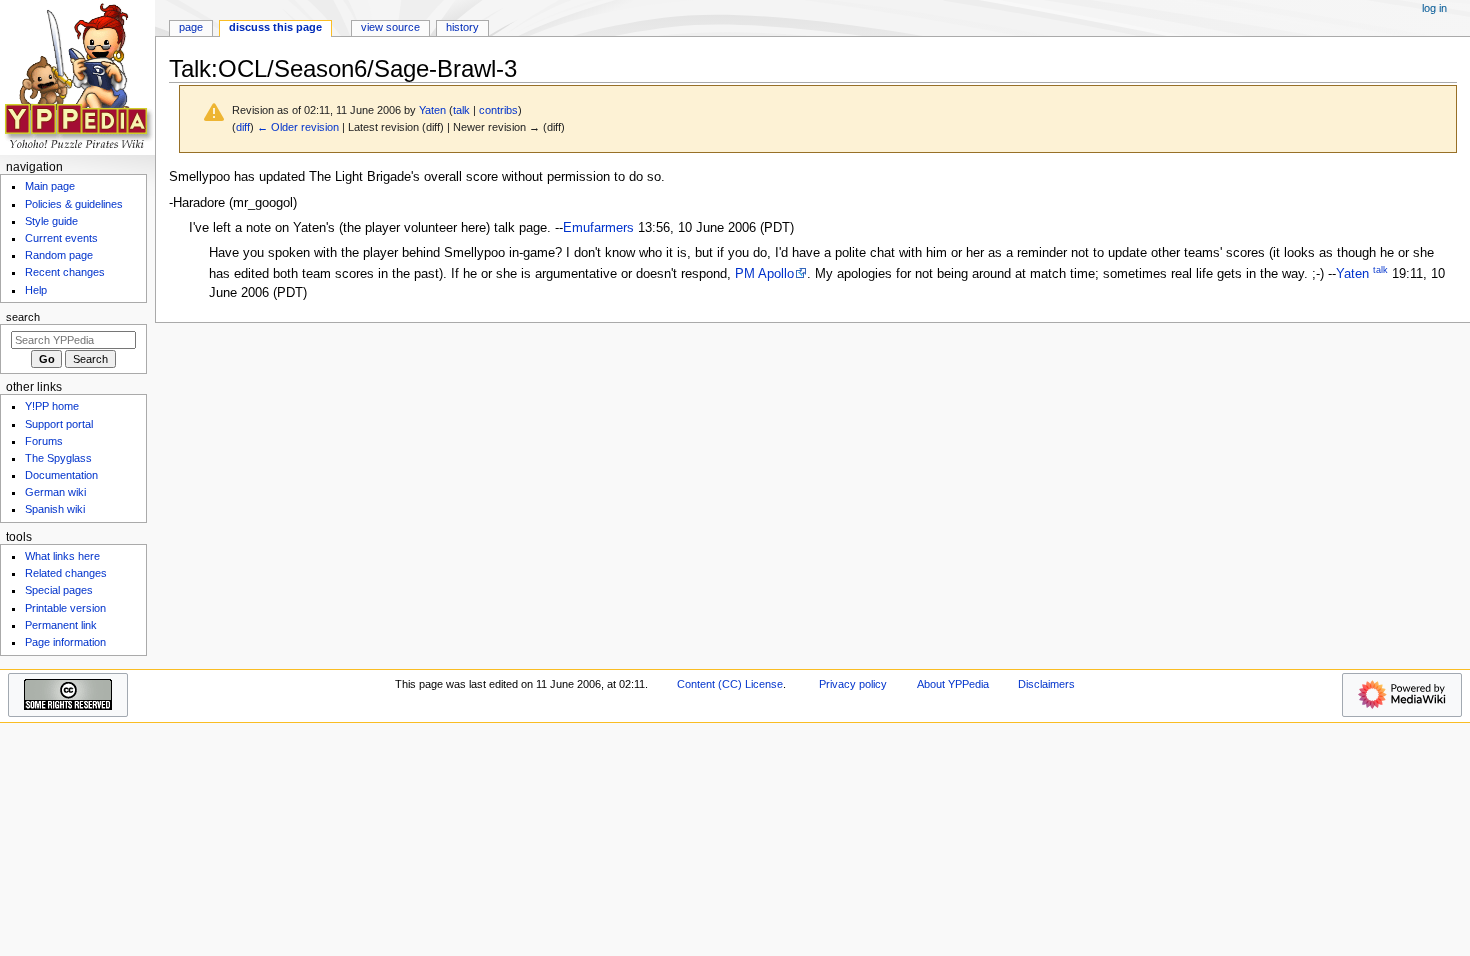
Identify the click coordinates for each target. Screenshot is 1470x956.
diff (243, 127)
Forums (44, 441)
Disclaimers (1046, 684)
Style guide (51, 221)
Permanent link (61, 625)
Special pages (59, 590)
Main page (50, 186)
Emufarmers (598, 228)
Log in (1434, 8)
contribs (498, 110)
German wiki (55, 492)
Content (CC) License (730, 684)
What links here (62, 556)
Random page (59, 255)
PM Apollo (764, 274)
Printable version (65, 608)
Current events (61, 238)
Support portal (59, 424)
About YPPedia (953, 684)
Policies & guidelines (74, 204)
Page (191, 27)
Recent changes (65, 272)
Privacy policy (853, 684)
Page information (65, 642)
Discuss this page (275, 27)
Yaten (1352, 274)
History (462, 27)
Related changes (66, 573)
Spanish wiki (55, 509)
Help (36, 290)
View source (390, 27)
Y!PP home (52, 406)
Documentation (61, 475)
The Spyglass (58, 458)
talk (461, 110)
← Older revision (298, 127)
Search (23, 317)
